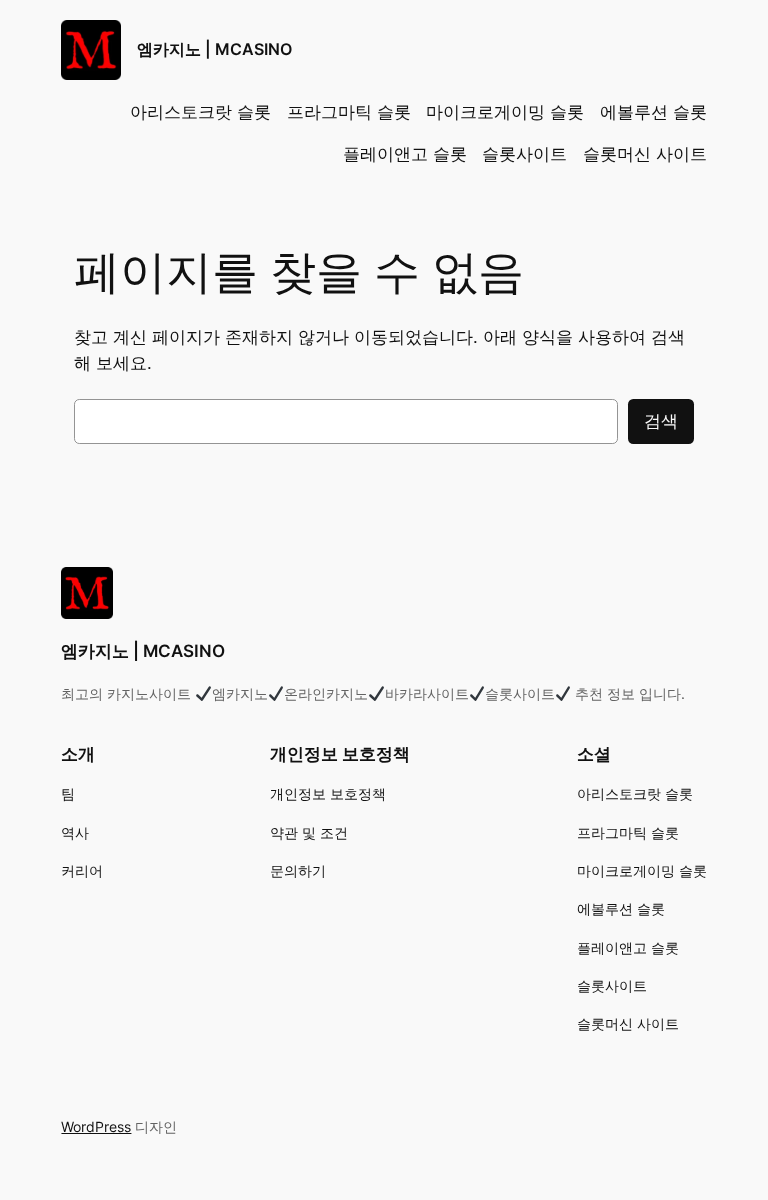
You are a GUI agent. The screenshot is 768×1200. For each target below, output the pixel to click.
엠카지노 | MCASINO (214, 49)
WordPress (96, 1126)
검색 (661, 421)
